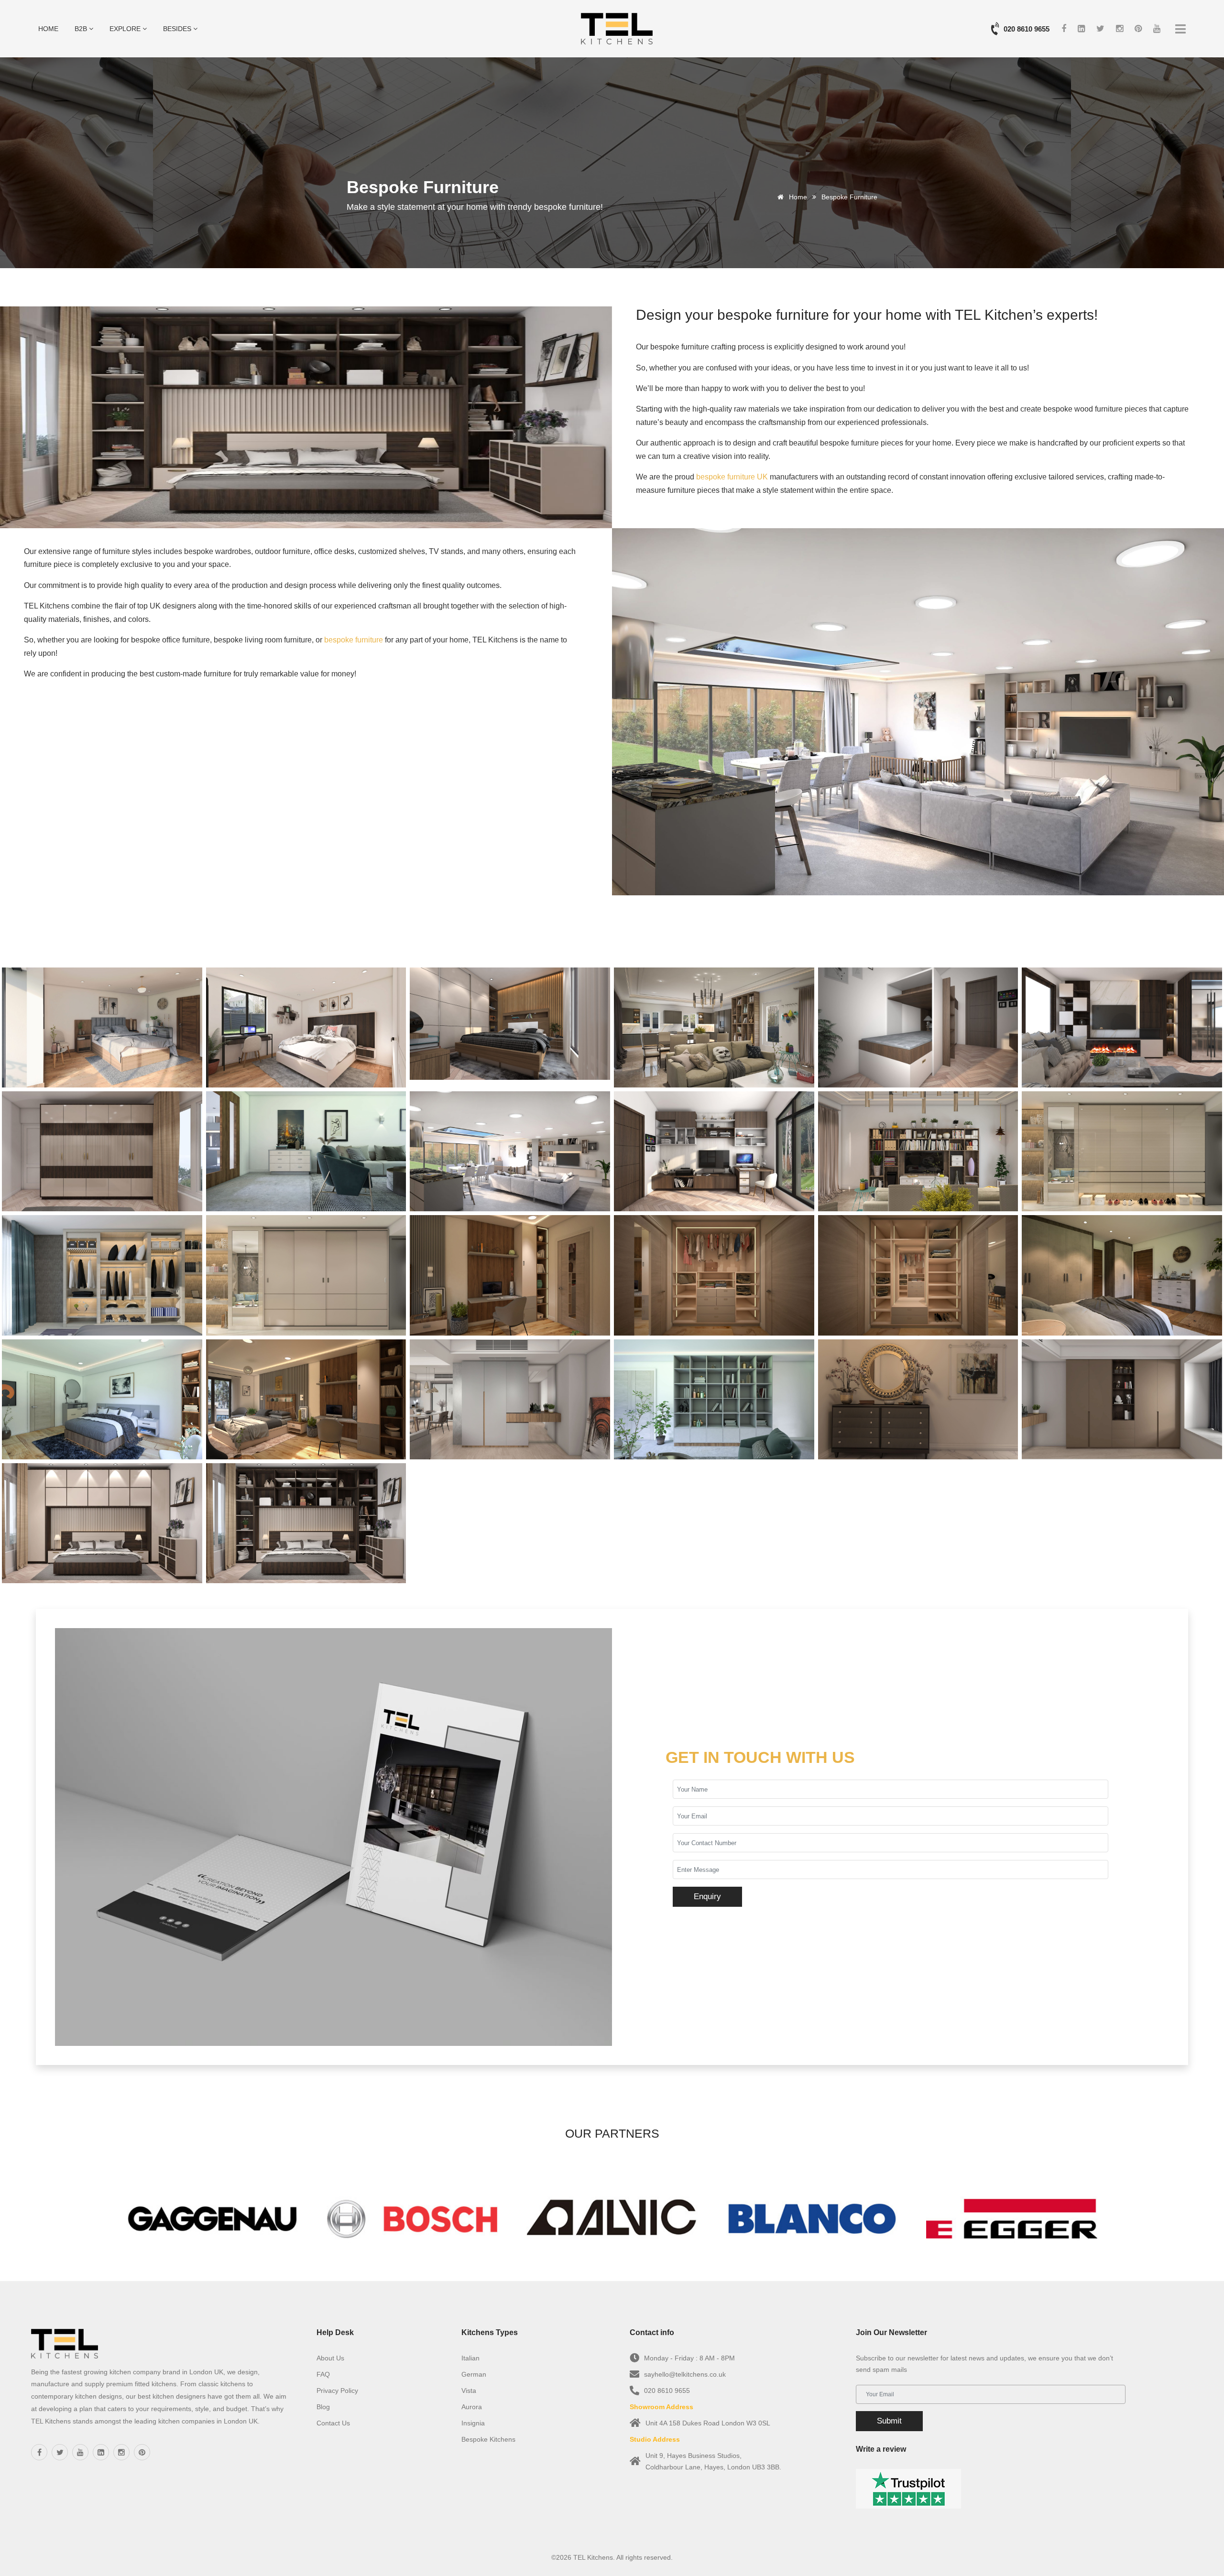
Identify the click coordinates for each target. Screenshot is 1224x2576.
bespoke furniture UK (732, 477)
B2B (82, 29)
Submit (889, 2421)
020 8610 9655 (1027, 29)
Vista (469, 2391)
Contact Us (333, 2423)
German (474, 2374)
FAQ (323, 2374)
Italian (470, 2358)
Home (48, 29)
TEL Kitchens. (594, 2557)
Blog (323, 2407)
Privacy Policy (337, 2391)
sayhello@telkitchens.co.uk (685, 2374)
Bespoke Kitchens (488, 2439)
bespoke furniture (354, 640)
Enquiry (707, 1897)
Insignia (473, 2423)
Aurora (472, 2407)
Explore (126, 29)
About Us (330, 2358)
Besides (178, 29)
